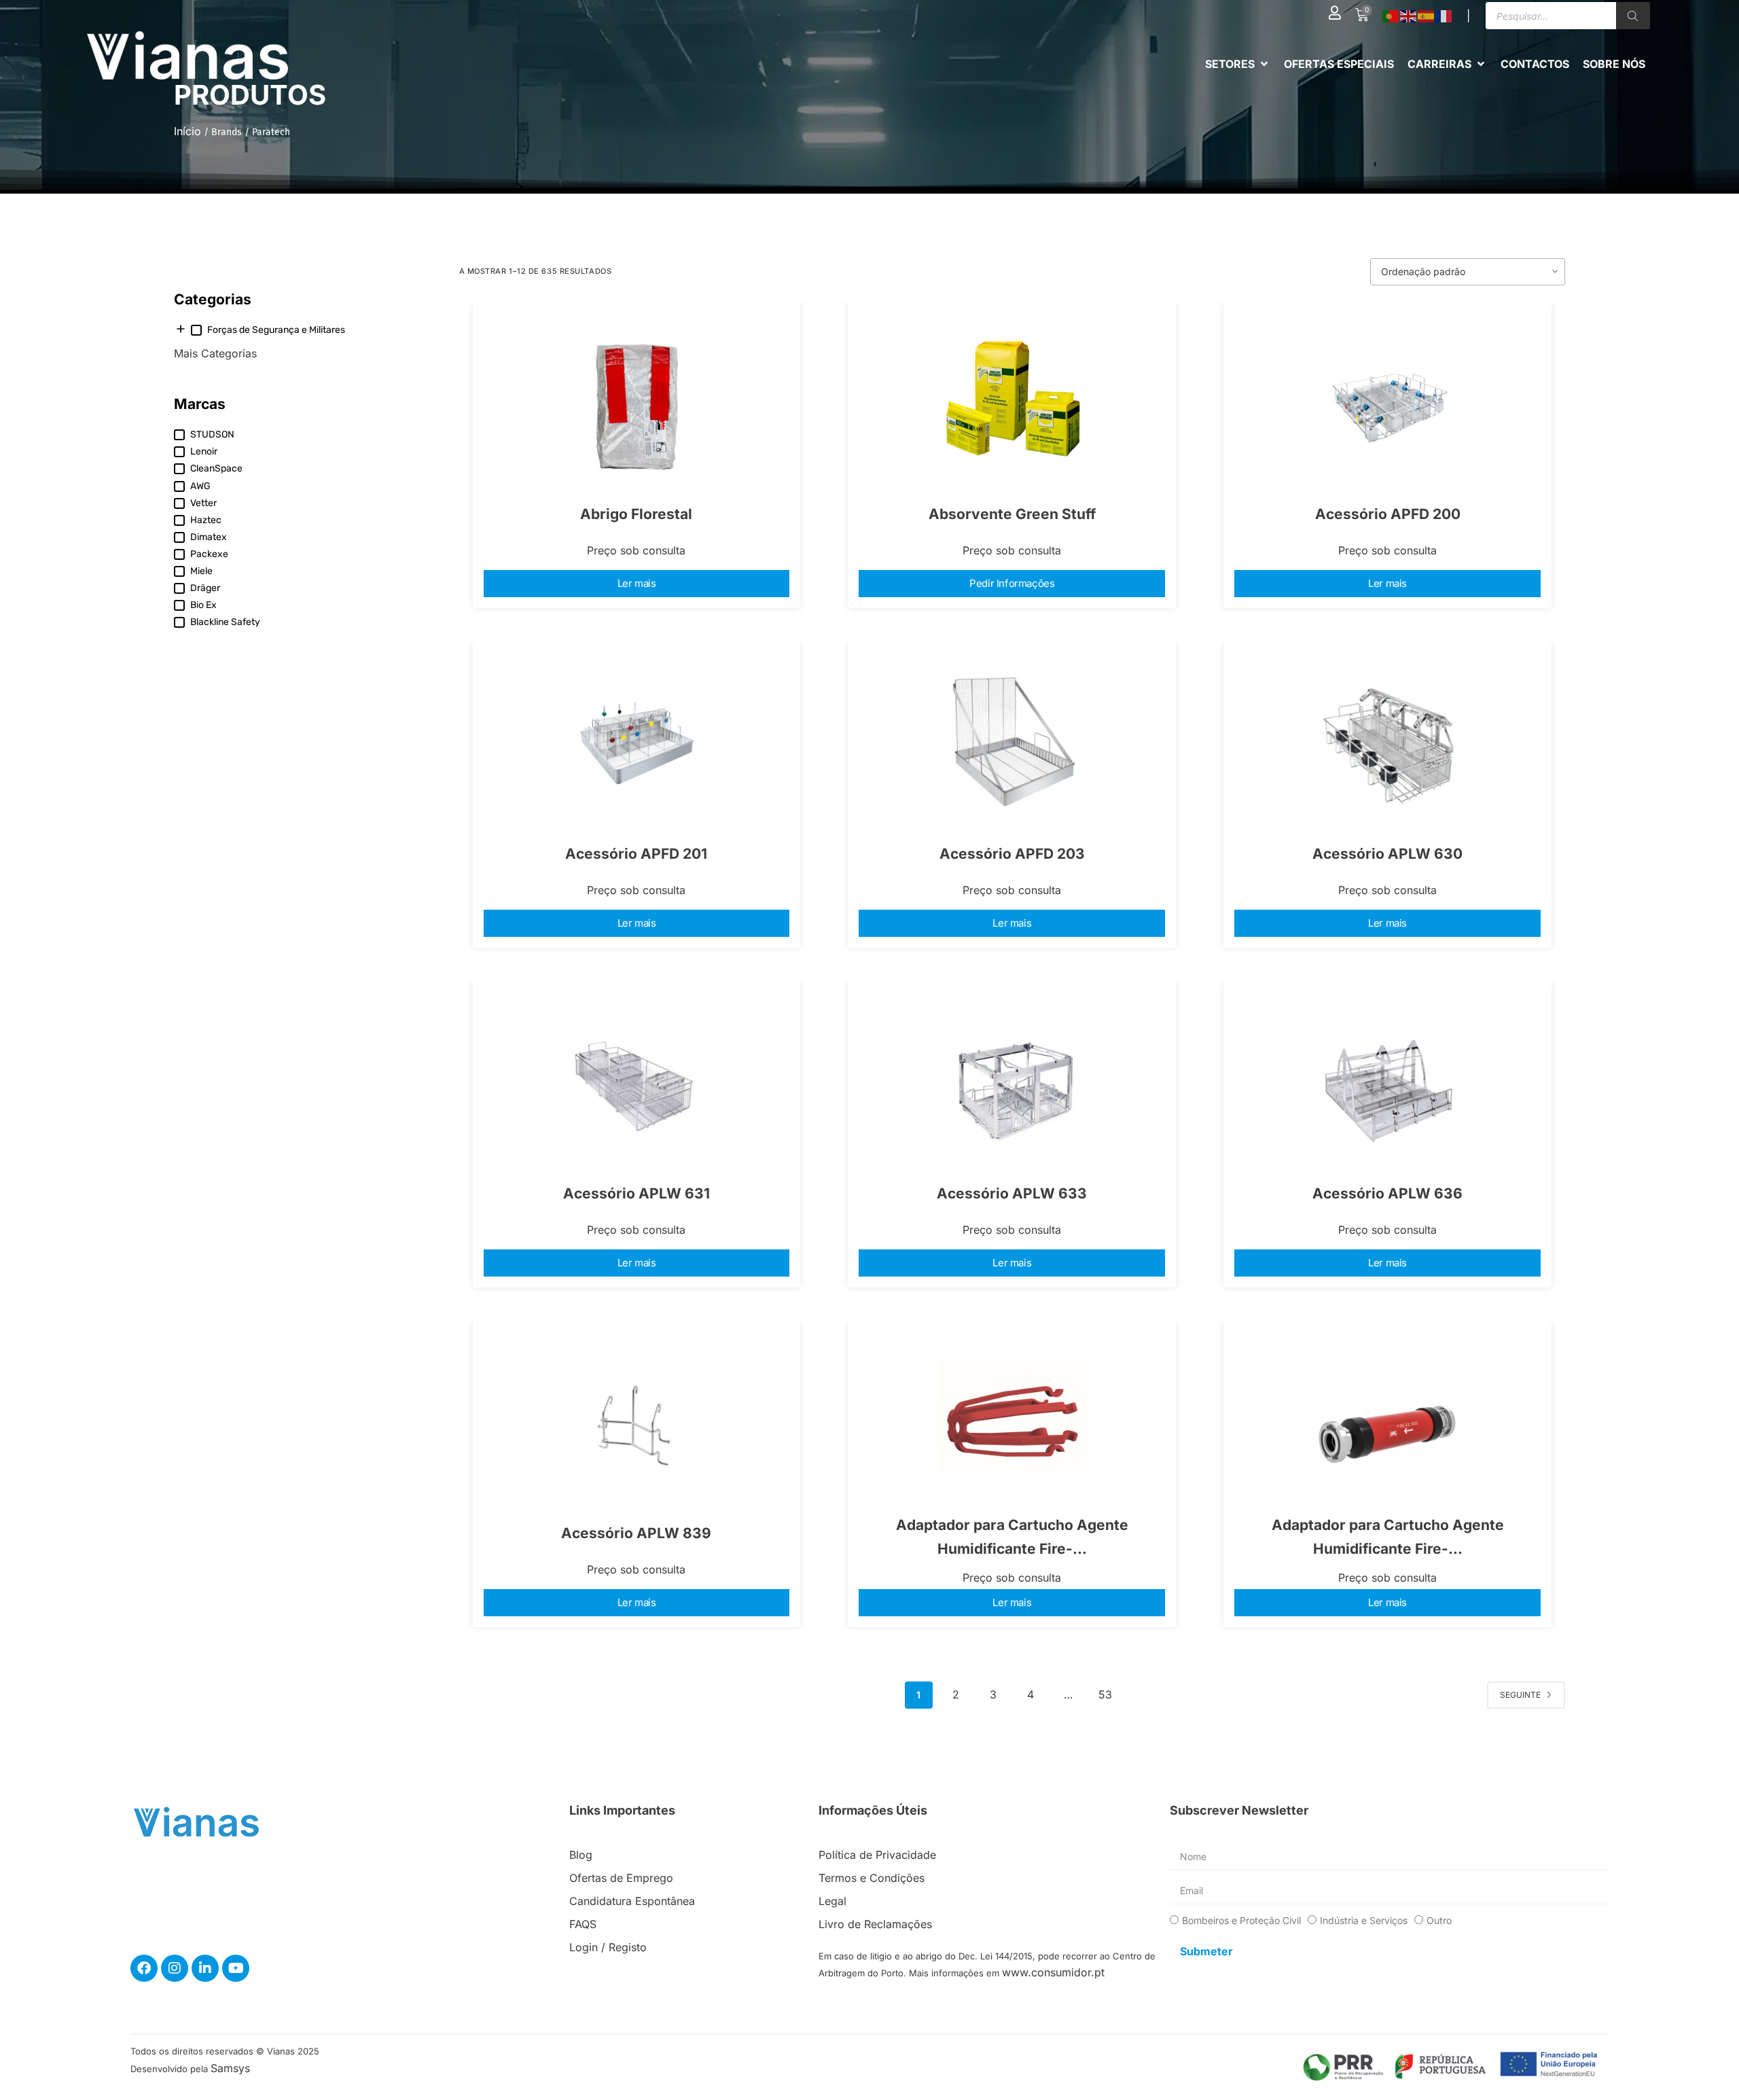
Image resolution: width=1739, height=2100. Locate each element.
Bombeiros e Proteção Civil (1241, 1920)
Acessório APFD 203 (1012, 854)
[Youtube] (236, 1968)
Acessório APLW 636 (1387, 1193)
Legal (832, 1901)
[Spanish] (1427, 16)
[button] (1238, 64)
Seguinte (1520, 1695)
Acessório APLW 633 (1012, 1193)
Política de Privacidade (877, 1855)
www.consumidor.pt (1053, 1972)
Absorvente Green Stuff (1012, 514)
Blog (581, 1855)
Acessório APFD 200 (1388, 514)
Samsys (230, 2068)
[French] (1444, 16)
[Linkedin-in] (205, 1968)
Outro (1439, 1920)
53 (1105, 1694)
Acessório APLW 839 (636, 1533)
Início (187, 131)
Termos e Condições (872, 1878)
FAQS (583, 1924)
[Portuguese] (1391, 16)
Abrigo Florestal (636, 514)
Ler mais (637, 583)
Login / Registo (608, 1947)
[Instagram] (175, 1968)
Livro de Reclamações (875, 1924)
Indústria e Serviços (1364, 1920)
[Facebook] (144, 1968)
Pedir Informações (1012, 583)
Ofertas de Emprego (621, 1878)
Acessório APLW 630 (1387, 854)
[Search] (1633, 16)
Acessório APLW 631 (637, 1193)
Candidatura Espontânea (632, 1901)
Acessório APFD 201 (636, 854)
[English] (1409, 16)
